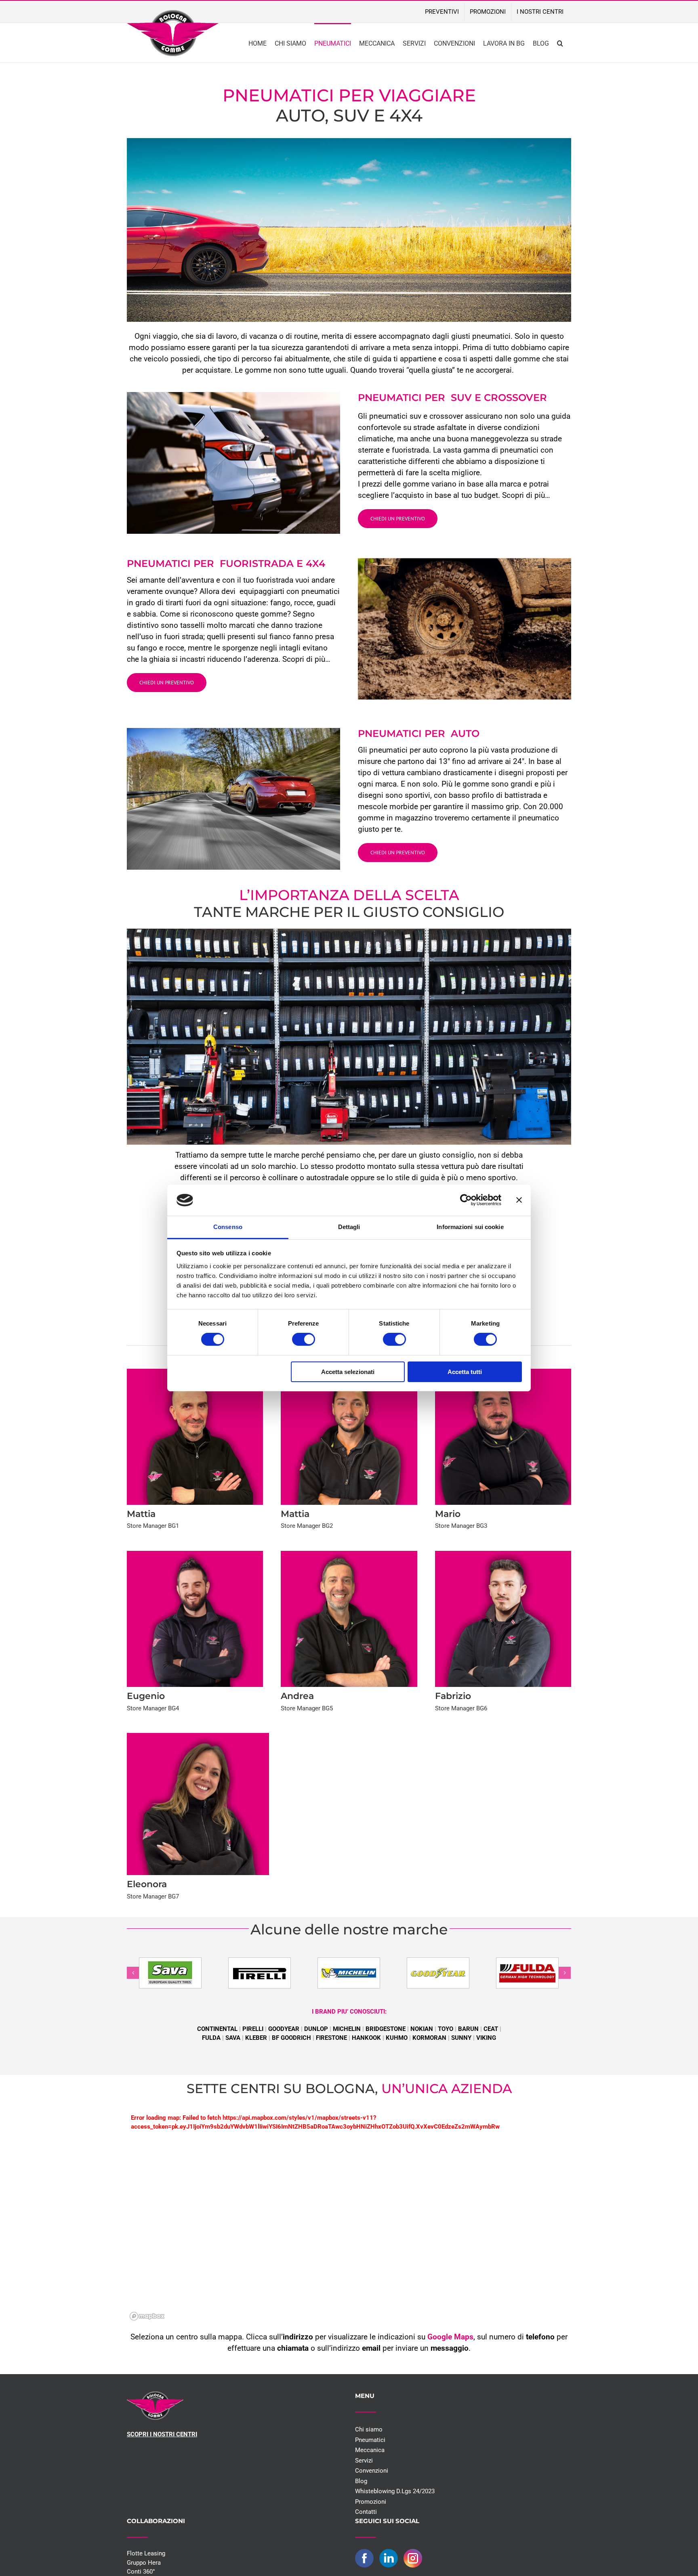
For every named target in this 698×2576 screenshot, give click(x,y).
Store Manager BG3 (461, 1526)
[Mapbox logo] (147, 2316)
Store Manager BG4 (153, 1708)
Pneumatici (370, 2440)
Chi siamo (369, 2429)
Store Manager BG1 (153, 1526)
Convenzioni (372, 2471)
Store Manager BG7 (153, 1896)
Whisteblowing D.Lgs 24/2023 (395, 2491)
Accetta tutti (465, 1372)
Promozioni (371, 2502)
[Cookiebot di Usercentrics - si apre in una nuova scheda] (466, 1200)
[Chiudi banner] (519, 1200)
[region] (349, 2229)
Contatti (366, 2512)
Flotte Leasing (146, 2553)
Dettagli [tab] (349, 1227)
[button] (560, 43)
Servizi (364, 2461)
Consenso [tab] (228, 1227)
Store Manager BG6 (461, 1708)
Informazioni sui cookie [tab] (470, 1227)
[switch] (304, 1339)
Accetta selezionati (348, 1372)
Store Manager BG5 (307, 1708)
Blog (361, 2481)
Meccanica (370, 2450)
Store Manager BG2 (307, 1526)
